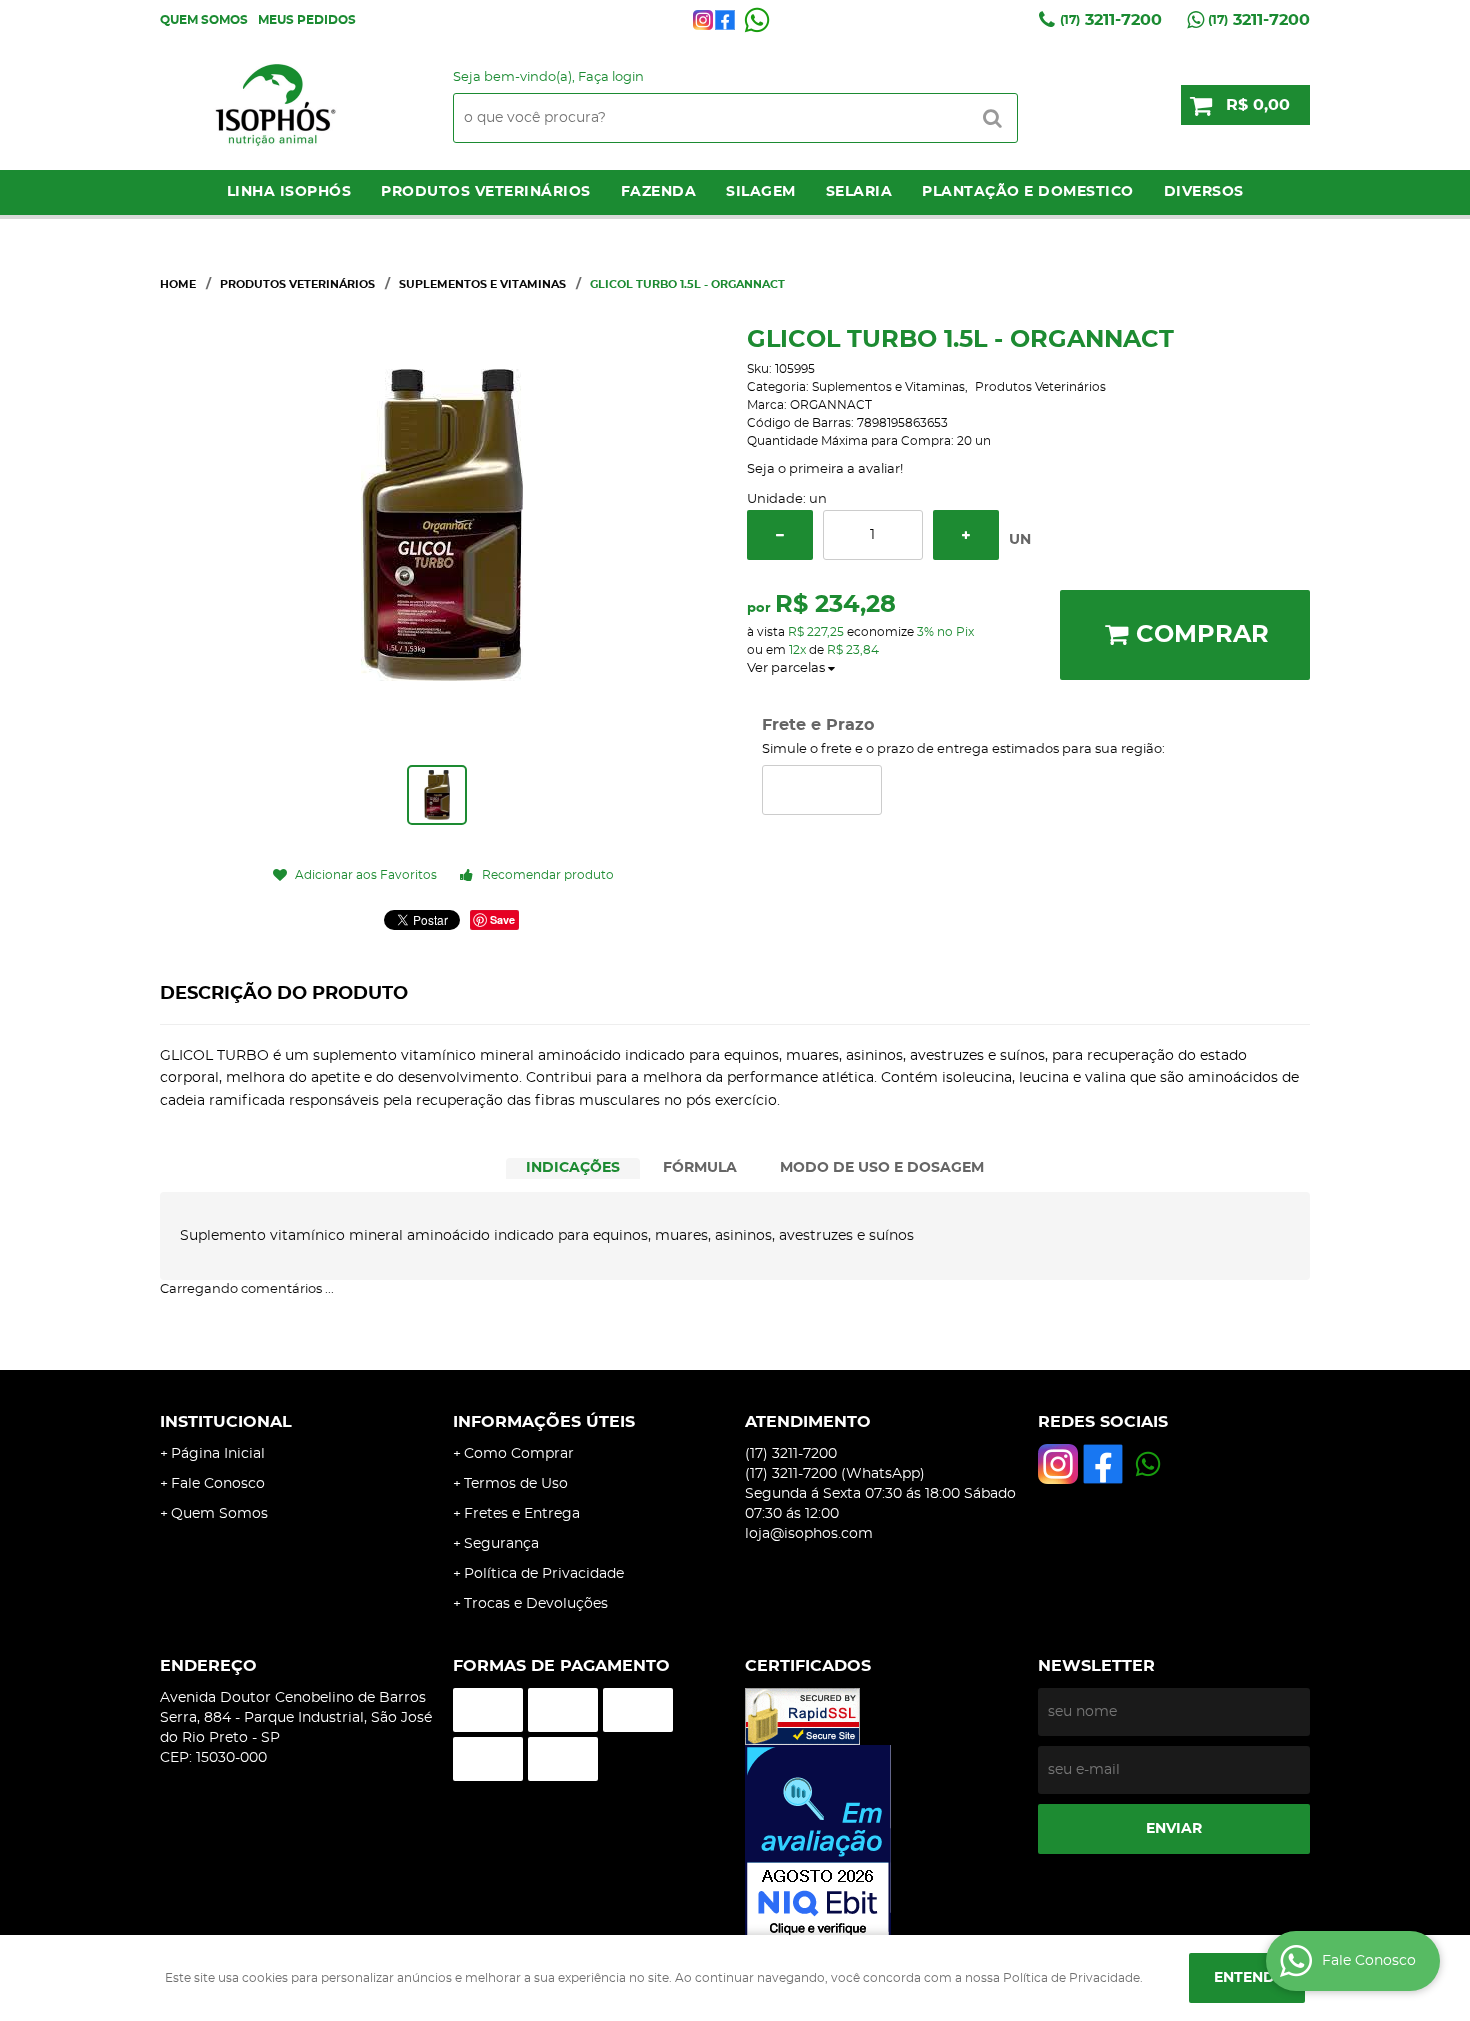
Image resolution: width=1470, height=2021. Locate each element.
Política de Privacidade (544, 1574)
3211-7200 (1111, 20)
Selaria (859, 192)
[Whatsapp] (757, 20)
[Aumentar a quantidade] (966, 535)
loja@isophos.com (809, 1534)
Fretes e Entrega (522, 1514)
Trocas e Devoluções (536, 1604)
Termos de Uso (516, 1484)
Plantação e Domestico (1028, 192)
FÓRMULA (700, 1168)
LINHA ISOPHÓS (289, 192)
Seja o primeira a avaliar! (825, 469)
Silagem (761, 192)
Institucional (226, 1422)
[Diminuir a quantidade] (780, 535)
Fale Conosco (218, 1484)
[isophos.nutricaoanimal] (703, 20)
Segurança (501, 1544)
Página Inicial (218, 1454)
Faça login (611, 77)
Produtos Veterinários (486, 192)
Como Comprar (519, 1454)
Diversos (1204, 192)
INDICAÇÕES (573, 1168)
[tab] (573, 1168)
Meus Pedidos (307, 20)
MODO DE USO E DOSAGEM (882, 1168)
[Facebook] (725, 20)
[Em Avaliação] (881, 1843)
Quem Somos (204, 20)
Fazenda (659, 192)
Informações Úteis (544, 1422)
